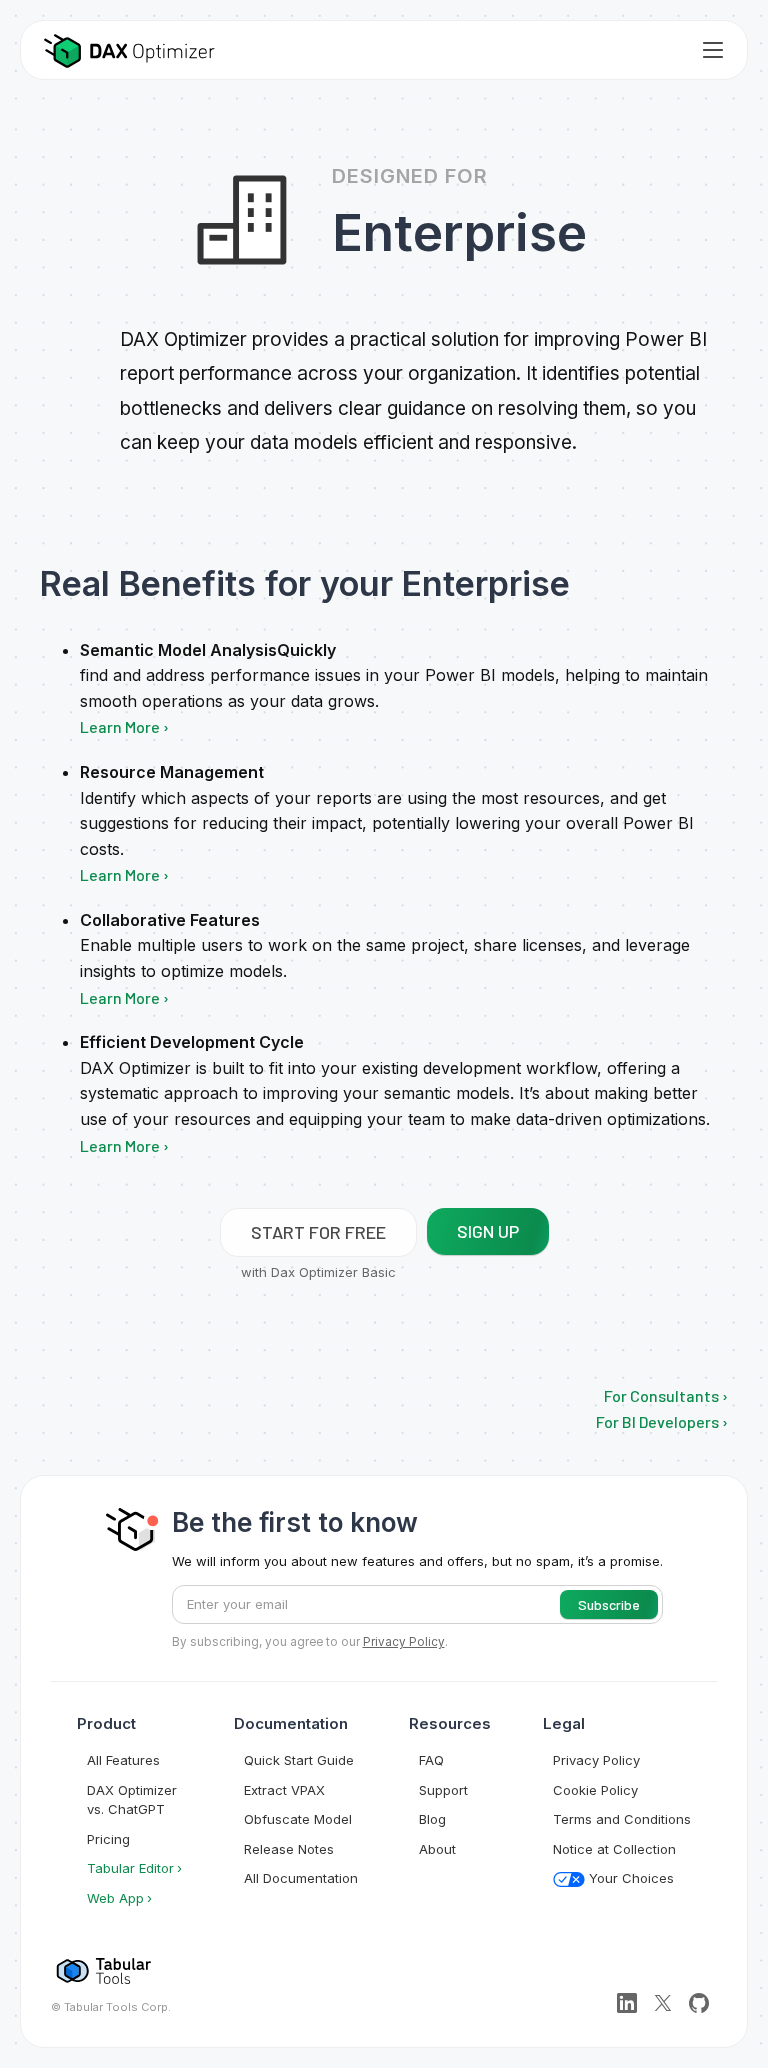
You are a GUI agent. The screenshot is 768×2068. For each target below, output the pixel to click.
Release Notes (289, 1849)
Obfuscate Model (298, 1819)
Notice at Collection (614, 1849)
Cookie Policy (595, 1790)
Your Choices (629, 1878)
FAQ (431, 1760)
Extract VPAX (284, 1790)
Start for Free (318, 1232)
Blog (432, 1819)
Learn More (120, 726)
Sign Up (488, 1231)
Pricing (108, 1839)
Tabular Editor (130, 1868)
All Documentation (301, 1878)
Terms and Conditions (622, 1819)
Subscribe (609, 1604)
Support (443, 1790)
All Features (123, 1760)
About (437, 1849)
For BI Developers (657, 1421)
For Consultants (661, 1395)
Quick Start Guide (299, 1760)
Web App (115, 1898)
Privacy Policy (596, 1760)
